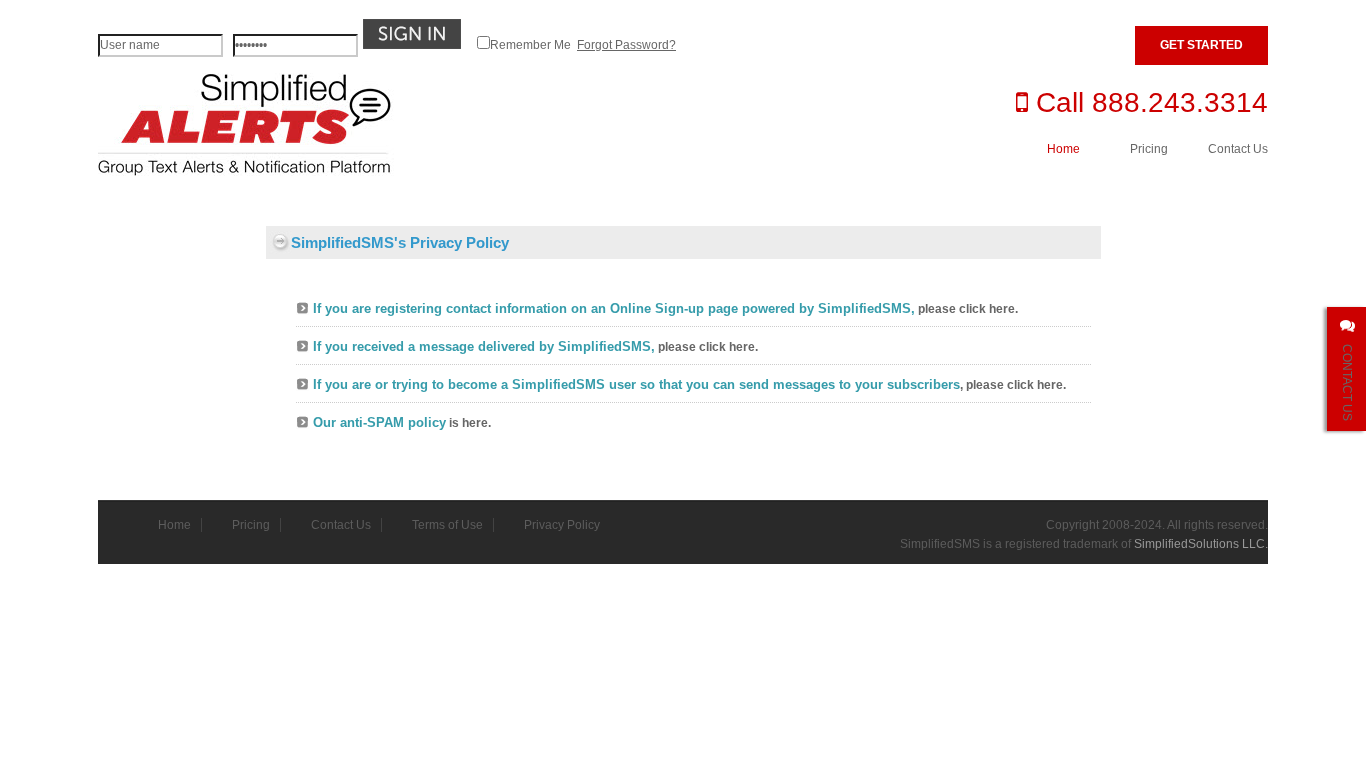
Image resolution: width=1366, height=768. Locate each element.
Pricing (1149, 149)
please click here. (968, 309)
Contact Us (1238, 149)
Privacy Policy (562, 525)
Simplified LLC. (1201, 544)
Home (1063, 149)
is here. (470, 423)
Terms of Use (447, 525)
